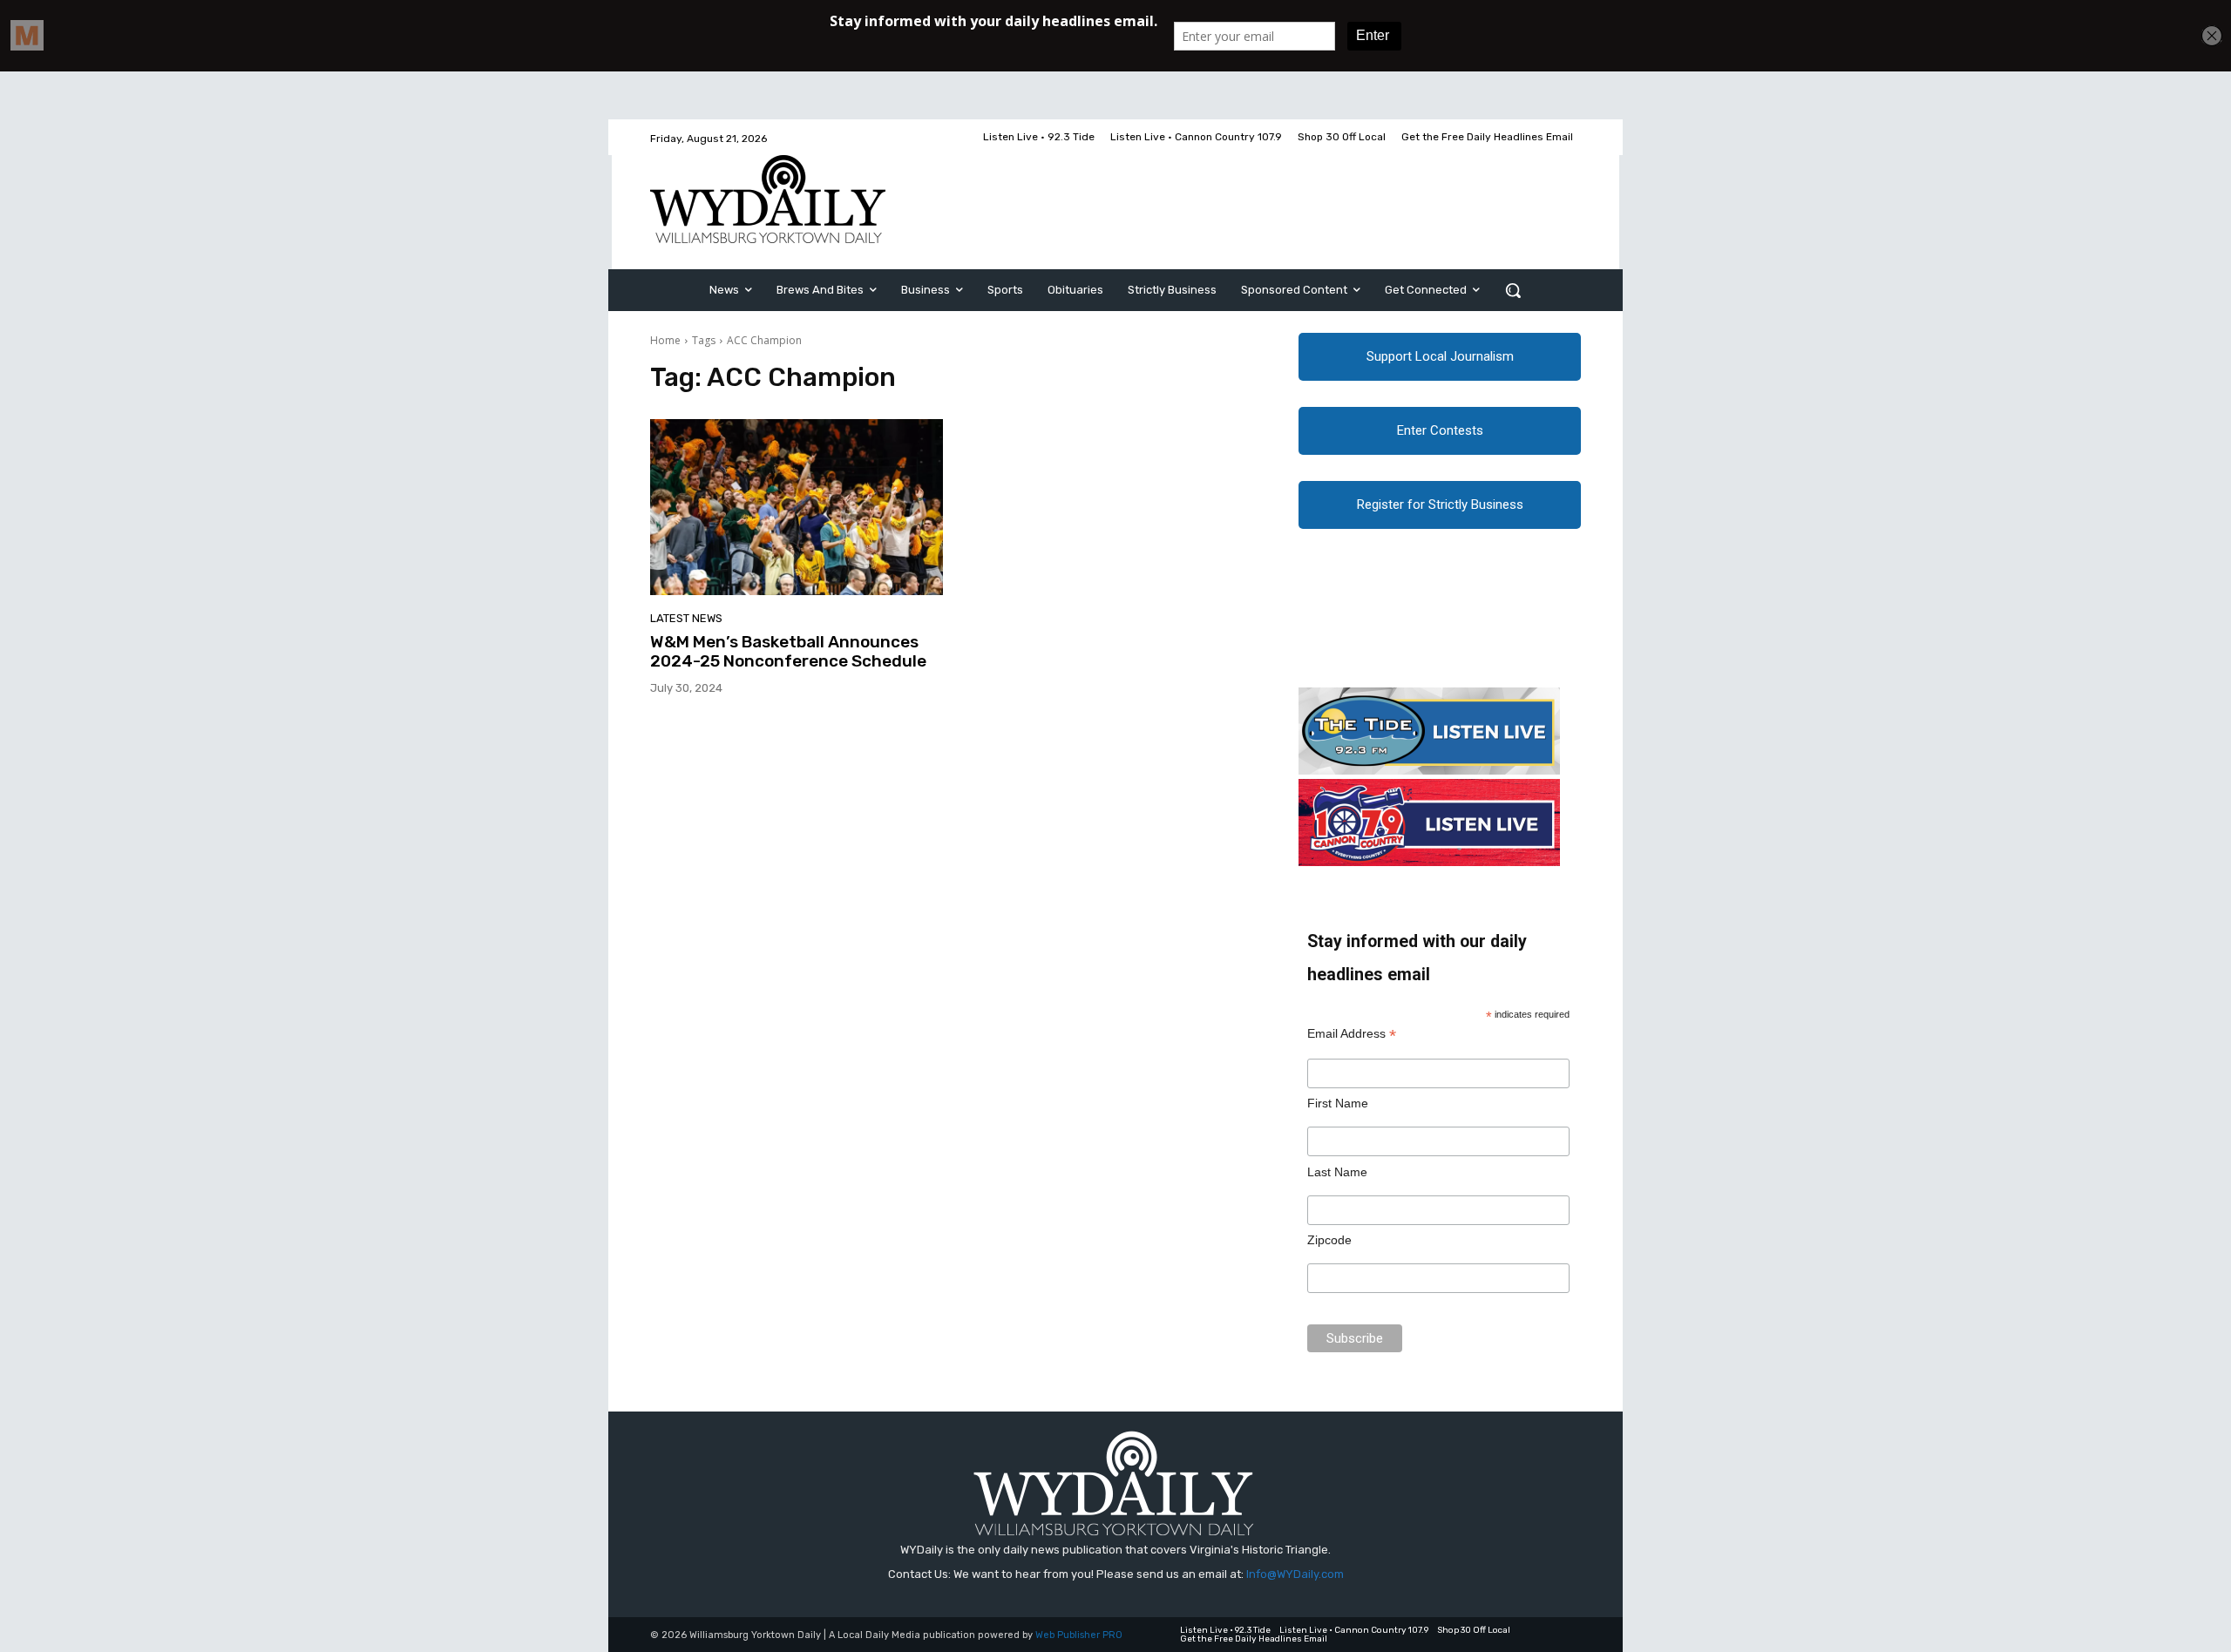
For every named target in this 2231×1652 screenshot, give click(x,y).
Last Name (1337, 1172)
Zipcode (1329, 1240)
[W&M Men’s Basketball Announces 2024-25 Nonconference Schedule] (797, 507)
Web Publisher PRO (1079, 1635)
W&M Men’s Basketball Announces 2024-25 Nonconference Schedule (788, 652)
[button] (1513, 290)
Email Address (1352, 1034)
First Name (1338, 1103)
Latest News (686, 618)
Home (665, 340)
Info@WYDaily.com (1295, 1574)
